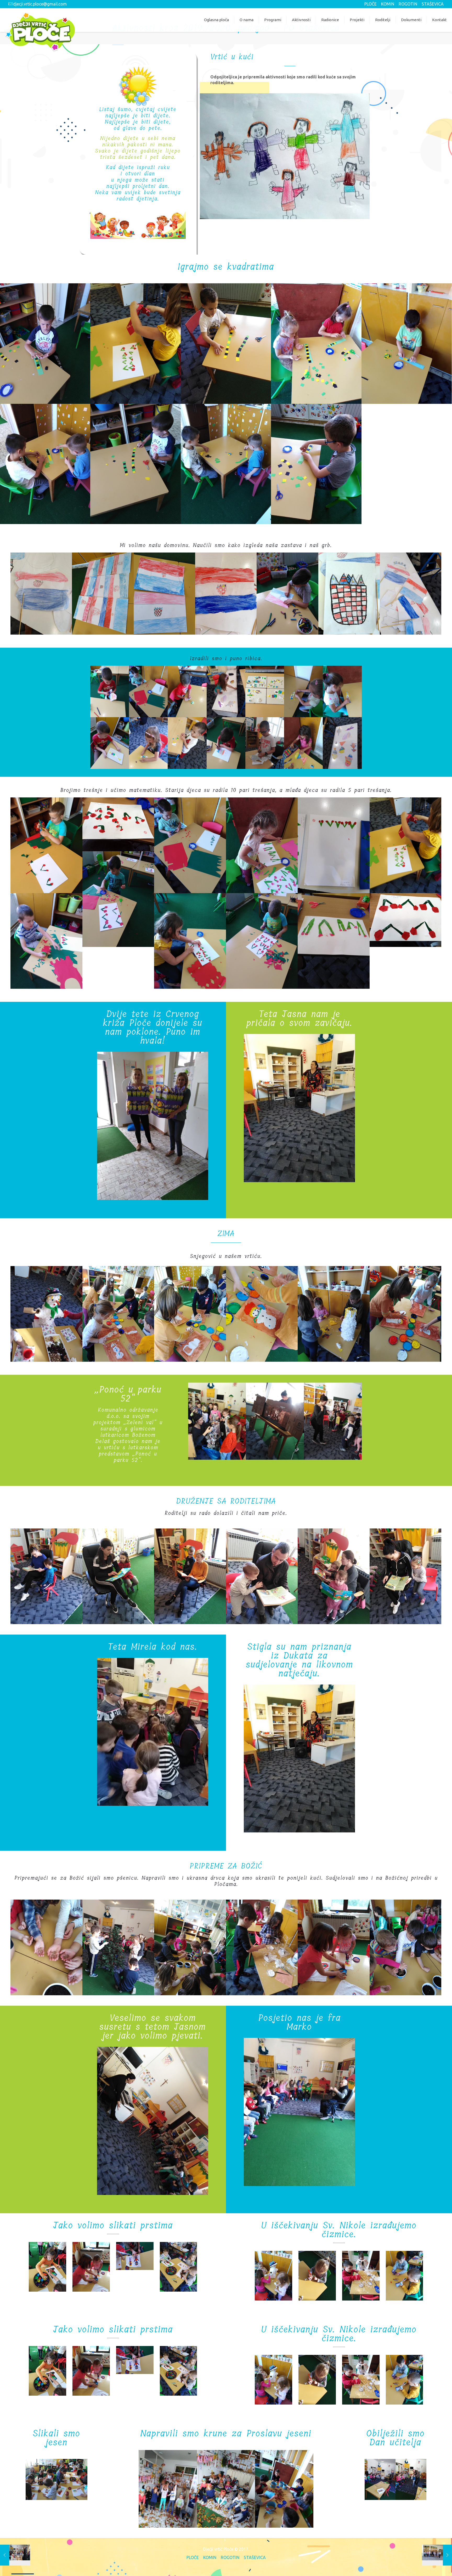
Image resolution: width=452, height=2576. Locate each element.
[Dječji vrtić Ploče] (40, 32)
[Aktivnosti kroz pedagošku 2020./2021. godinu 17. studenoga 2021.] (437, 2555)
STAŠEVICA (433, 4)
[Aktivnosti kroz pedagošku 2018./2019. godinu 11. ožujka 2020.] (15, 2555)
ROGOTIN (408, 4)
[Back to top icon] (426, 2565)
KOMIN (388, 4)
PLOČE (371, 4)
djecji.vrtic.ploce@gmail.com (40, 4)
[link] (285, 156)
